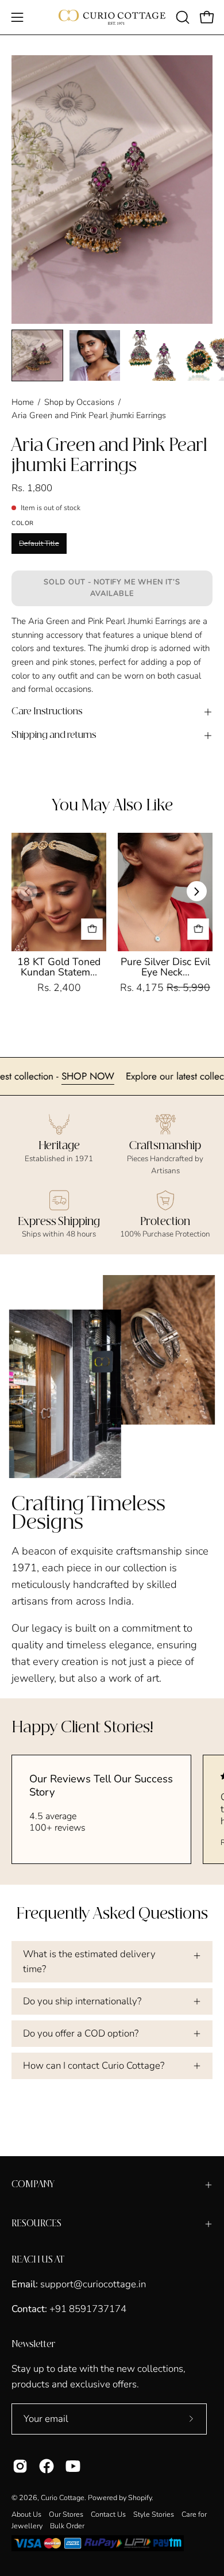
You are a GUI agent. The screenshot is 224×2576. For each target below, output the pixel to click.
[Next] (197, 891)
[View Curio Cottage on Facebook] (47, 2466)
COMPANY (33, 2185)
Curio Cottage (63, 2497)
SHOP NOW (125, 1076)
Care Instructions (47, 712)
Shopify (140, 2497)
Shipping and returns (54, 735)
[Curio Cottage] (112, 17)
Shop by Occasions (79, 402)
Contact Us (108, 2514)
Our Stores (66, 2514)
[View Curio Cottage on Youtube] (73, 2466)
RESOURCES (36, 2224)
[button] (181, 17)
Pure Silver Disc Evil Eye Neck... (165, 967)
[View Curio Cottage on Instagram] (20, 2466)
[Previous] (27, 891)
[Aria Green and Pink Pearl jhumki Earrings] (37, 355)
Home (23, 402)
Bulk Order (67, 2526)
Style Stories (154, 2514)
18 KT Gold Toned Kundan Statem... (59, 967)
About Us (26, 2514)
